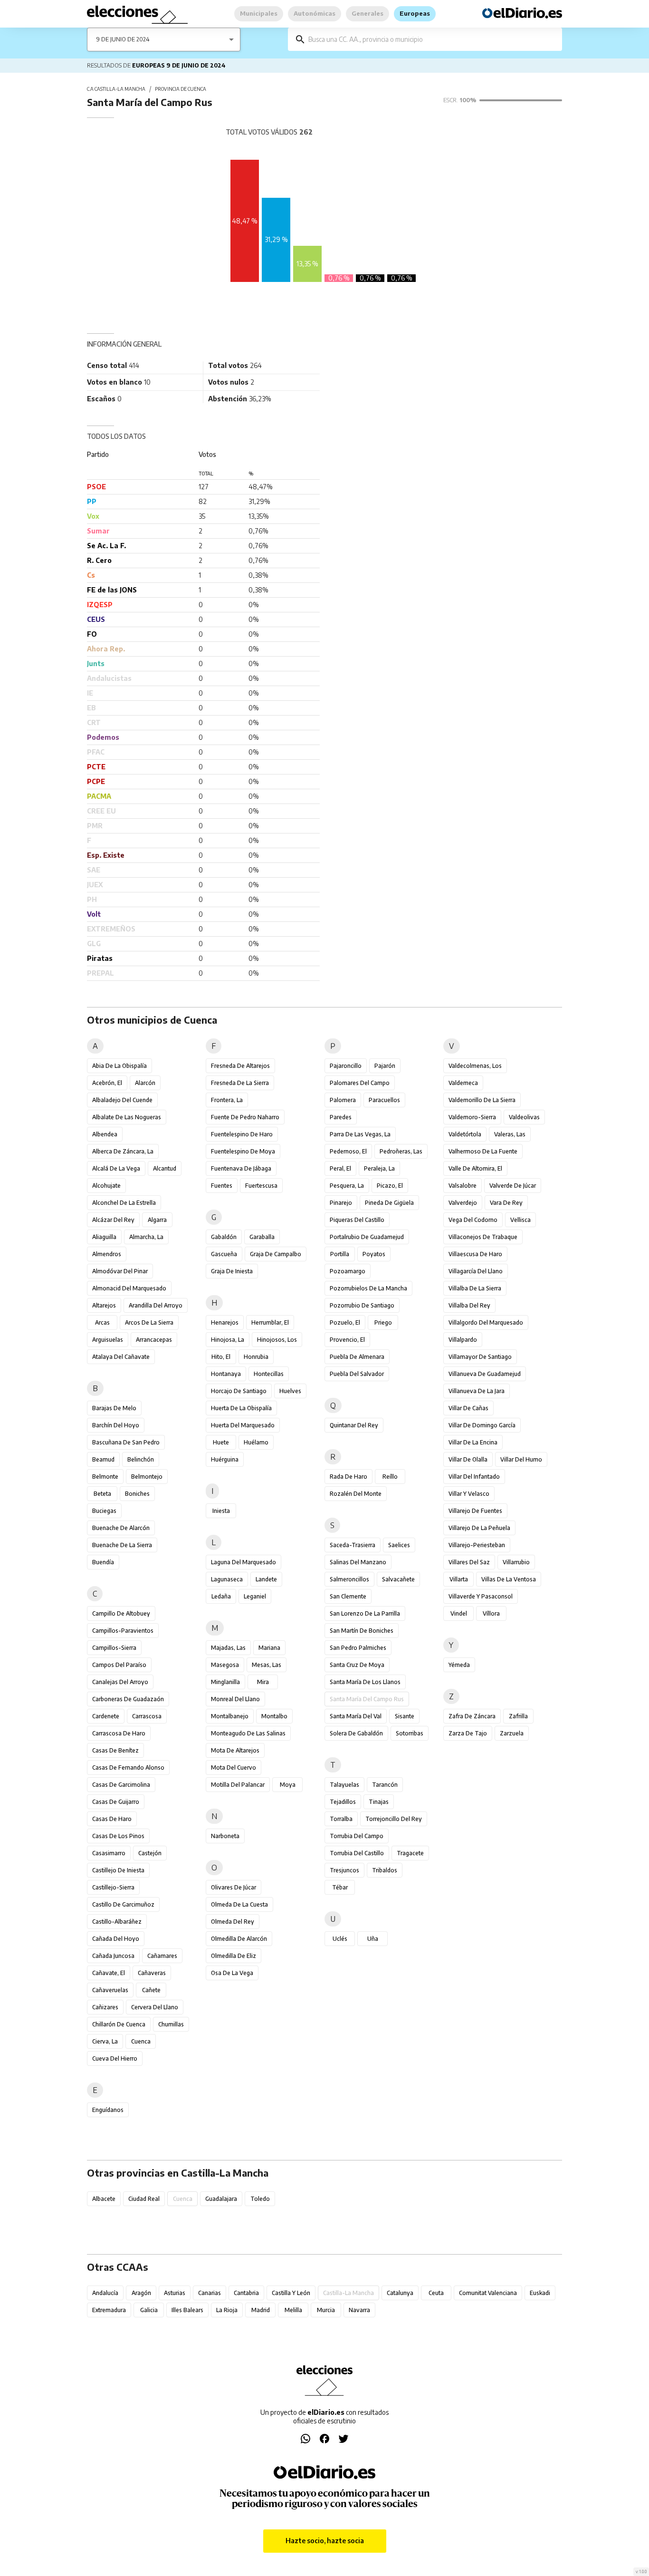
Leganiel (255, 1596)
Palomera (343, 1100)
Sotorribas (410, 1733)
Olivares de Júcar (234, 1887)
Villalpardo (463, 1340)
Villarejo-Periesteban (477, 1545)
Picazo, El (390, 1186)
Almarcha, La (146, 1237)
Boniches (137, 1494)
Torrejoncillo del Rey (394, 1819)
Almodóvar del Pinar (120, 1271)
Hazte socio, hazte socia (325, 2541)
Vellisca (520, 1220)
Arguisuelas (108, 1340)
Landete (266, 1579)
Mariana (269, 1648)
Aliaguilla (104, 1237)
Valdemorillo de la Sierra (482, 1100)
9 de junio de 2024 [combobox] (123, 39)
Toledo (260, 2199)
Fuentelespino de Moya (243, 1151)
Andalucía (105, 2293)
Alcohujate (106, 1186)
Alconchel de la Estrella (124, 1203)
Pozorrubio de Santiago (362, 1305)
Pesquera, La (347, 1186)
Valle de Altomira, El (475, 1168)
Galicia (149, 2310)
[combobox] (432, 39)
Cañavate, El (109, 1973)
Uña (373, 1939)
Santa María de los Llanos (365, 1682)
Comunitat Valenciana (488, 2293)
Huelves (290, 1391)
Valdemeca (463, 1083)
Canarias (210, 2293)
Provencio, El (347, 1340)
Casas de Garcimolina (121, 1785)
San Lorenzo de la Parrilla (365, 1613)
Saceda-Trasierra (353, 1545)
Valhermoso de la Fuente (483, 1151)
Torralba (341, 1819)
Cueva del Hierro (115, 2058)
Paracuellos (384, 1100)
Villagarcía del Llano (476, 1271)
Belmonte (105, 1477)
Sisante (405, 1716)
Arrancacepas (154, 1340)
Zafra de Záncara (472, 1716)
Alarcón (145, 1083)
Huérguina (225, 1459)
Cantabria (246, 2293)
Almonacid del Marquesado (129, 1288)
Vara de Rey (506, 1203)
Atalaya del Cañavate (121, 1357)
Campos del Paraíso (119, 1665)
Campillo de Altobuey (121, 1613)
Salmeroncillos (349, 1579)
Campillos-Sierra (114, 1648)
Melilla (293, 2310)
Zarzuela (512, 1733)
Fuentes (222, 1186)
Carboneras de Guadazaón (128, 1699)
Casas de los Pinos (118, 1836)
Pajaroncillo (346, 1066)
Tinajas (379, 1802)
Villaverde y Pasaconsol (481, 1596)
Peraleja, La (379, 1168)
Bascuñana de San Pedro (126, 1442)
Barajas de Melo (114, 1408)
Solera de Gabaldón (356, 1733)
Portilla (340, 1254)
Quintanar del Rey (354, 1425)
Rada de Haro (348, 1477)
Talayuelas (344, 1785)
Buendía (103, 1562)
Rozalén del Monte (356, 1494)
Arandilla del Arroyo (156, 1305)
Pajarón (385, 1066)
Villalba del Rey (469, 1305)
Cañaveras (152, 1973)
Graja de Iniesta (232, 1271)
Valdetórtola (465, 1134)
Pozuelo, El (345, 1322)
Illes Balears (187, 2310)
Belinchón (141, 1459)
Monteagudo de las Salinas (248, 1733)
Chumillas (171, 2024)
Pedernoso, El (348, 1151)
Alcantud (165, 1168)
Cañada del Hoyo (116, 1939)
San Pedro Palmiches (358, 1648)
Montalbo (274, 1716)
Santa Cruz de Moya (357, 1665)
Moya (288, 1785)
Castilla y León (291, 2293)
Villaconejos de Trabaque (483, 1237)
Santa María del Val (356, 1716)
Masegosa (225, 1665)
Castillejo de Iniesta (118, 1870)
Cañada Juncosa (113, 1956)
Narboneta (225, 1836)
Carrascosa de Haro (119, 1733)
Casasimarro (109, 1853)
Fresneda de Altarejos (240, 1066)
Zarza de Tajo (468, 1733)
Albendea (105, 1134)
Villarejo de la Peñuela (479, 1528)
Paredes (341, 1117)
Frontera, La (227, 1100)
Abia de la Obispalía (119, 1066)
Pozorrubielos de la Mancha (368, 1288)
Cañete (151, 1990)
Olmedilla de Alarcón (239, 1939)
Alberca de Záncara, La (123, 1151)
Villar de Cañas (468, 1408)
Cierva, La (105, 2041)
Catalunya (400, 2293)
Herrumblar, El (270, 1322)
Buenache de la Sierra (122, 1545)
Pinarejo (341, 1203)
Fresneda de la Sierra (240, 1083)
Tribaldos (385, 1870)
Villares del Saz (469, 1562)
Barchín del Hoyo (116, 1425)
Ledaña (221, 1596)
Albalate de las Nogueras (127, 1117)
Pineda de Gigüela (389, 1203)
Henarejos (225, 1322)
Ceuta (436, 2293)
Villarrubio (516, 1562)
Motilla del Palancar (238, 1785)
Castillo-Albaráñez (117, 1922)
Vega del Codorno (473, 1220)
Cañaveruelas (110, 1990)
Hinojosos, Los (277, 1340)
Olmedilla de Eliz (234, 1956)
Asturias (175, 2293)
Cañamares (162, 1956)
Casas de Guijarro (116, 1802)
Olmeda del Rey (233, 1922)
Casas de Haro (112, 1819)
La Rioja (227, 2310)
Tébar (340, 1887)
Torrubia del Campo (357, 1836)
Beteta (102, 1494)
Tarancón (385, 1785)
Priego (383, 1322)
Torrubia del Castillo (357, 1853)
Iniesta (221, 1511)
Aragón (141, 2293)
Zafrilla (518, 1716)
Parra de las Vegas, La (360, 1134)
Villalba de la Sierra (475, 1288)
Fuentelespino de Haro (242, 1134)
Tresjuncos (344, 1870)
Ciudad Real (144, 2199)
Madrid (261, 2310)
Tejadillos (343, 1802)
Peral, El (340, 1168)
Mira (263, 1682)
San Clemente (348, 1596)
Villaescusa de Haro (475, 1254)
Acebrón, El (107, 1083)
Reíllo (390, 1477)
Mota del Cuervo (234, 1767)
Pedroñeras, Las (401, 1151)
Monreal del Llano (235, 1699)
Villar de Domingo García (482, 1425)
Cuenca (141, 2041)
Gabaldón (224, 1237)
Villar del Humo (521, 1459)
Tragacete (410, 1853)
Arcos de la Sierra (149, 1322)
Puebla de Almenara (357, 1357)
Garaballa (262, 1237)
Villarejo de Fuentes (475, 1511)
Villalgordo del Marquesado (486, 1322)
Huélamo (256, 1442)
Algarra (157, 1220)
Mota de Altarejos (235, 1750)
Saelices (399, 1545)
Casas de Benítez (115, 1750)
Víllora (491, 1613)
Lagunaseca (227, 1579)
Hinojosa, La (228, 1340)
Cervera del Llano (155, 2007)
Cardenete (106, 1716)
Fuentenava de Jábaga (241, 1168)
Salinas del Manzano (358, 1562)
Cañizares (105, 2007)
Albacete (104, 2199)
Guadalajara (221, 2199)
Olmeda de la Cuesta (239, 1904)
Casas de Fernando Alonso (128, 1767)
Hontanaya (226, 1374)
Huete (221, 1442)
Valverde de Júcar (513, 1186)
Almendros (107, 1254)
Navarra (359, 2310)
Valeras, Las (510, 1134)
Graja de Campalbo (276, 1254)
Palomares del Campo (360, 1083)
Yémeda (459, 1665)
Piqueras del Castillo (357, 1220)
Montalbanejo (230, 1716)
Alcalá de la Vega (116, 1168)
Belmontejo (147, 1477)
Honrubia (256, 1357)
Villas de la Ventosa (509, 1579)
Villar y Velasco (469, 1494)
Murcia (326, 2310)
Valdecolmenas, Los (475, 1066)
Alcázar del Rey (113, 1220)
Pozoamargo (348, 1271)
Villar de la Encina (473, 1442)
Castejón (150, 1853)
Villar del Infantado (474, 1477)
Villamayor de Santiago (480, 1357)
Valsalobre (463, 1186)
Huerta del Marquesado (243, 1425)
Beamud (103, 1459)
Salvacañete (398, 1579)
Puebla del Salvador (357, 1374)
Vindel (459, 1613)
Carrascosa (147, 1716)
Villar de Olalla (468, 1459)
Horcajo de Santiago (239, 1391)
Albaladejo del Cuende (122, 1100)
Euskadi (540, 2293)
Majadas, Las (228, 1648)
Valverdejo (463, 1203)
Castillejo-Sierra (113, 1887)
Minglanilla (225, 1682)
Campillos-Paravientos (123, 1631)
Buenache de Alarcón (121, 1528)
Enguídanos (108, 2110)
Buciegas (104, 1511)
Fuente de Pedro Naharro (245, 1117)
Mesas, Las (267, 1665)
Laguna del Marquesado (243, 1562)
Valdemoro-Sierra (472, 1117)
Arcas (102, 1322)
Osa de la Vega (232, 1973)
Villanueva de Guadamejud (485, 1374)
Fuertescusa (261, 1186)
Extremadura (109, 2310)
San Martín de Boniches (362, 1631)
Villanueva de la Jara (477, 1391)
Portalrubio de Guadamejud (367, 1237)
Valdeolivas (524, 1117)
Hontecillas (269, 1374)
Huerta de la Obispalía (241, 1408)
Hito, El (221, 1357)
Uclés (340, 1939)
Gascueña (224, 1254)
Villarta (459, 1579)
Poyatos (374, 1254)
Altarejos (104, 1305)
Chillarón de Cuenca (119, 2024)
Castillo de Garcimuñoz (123, 1904)
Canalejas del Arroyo (120, 1682)
